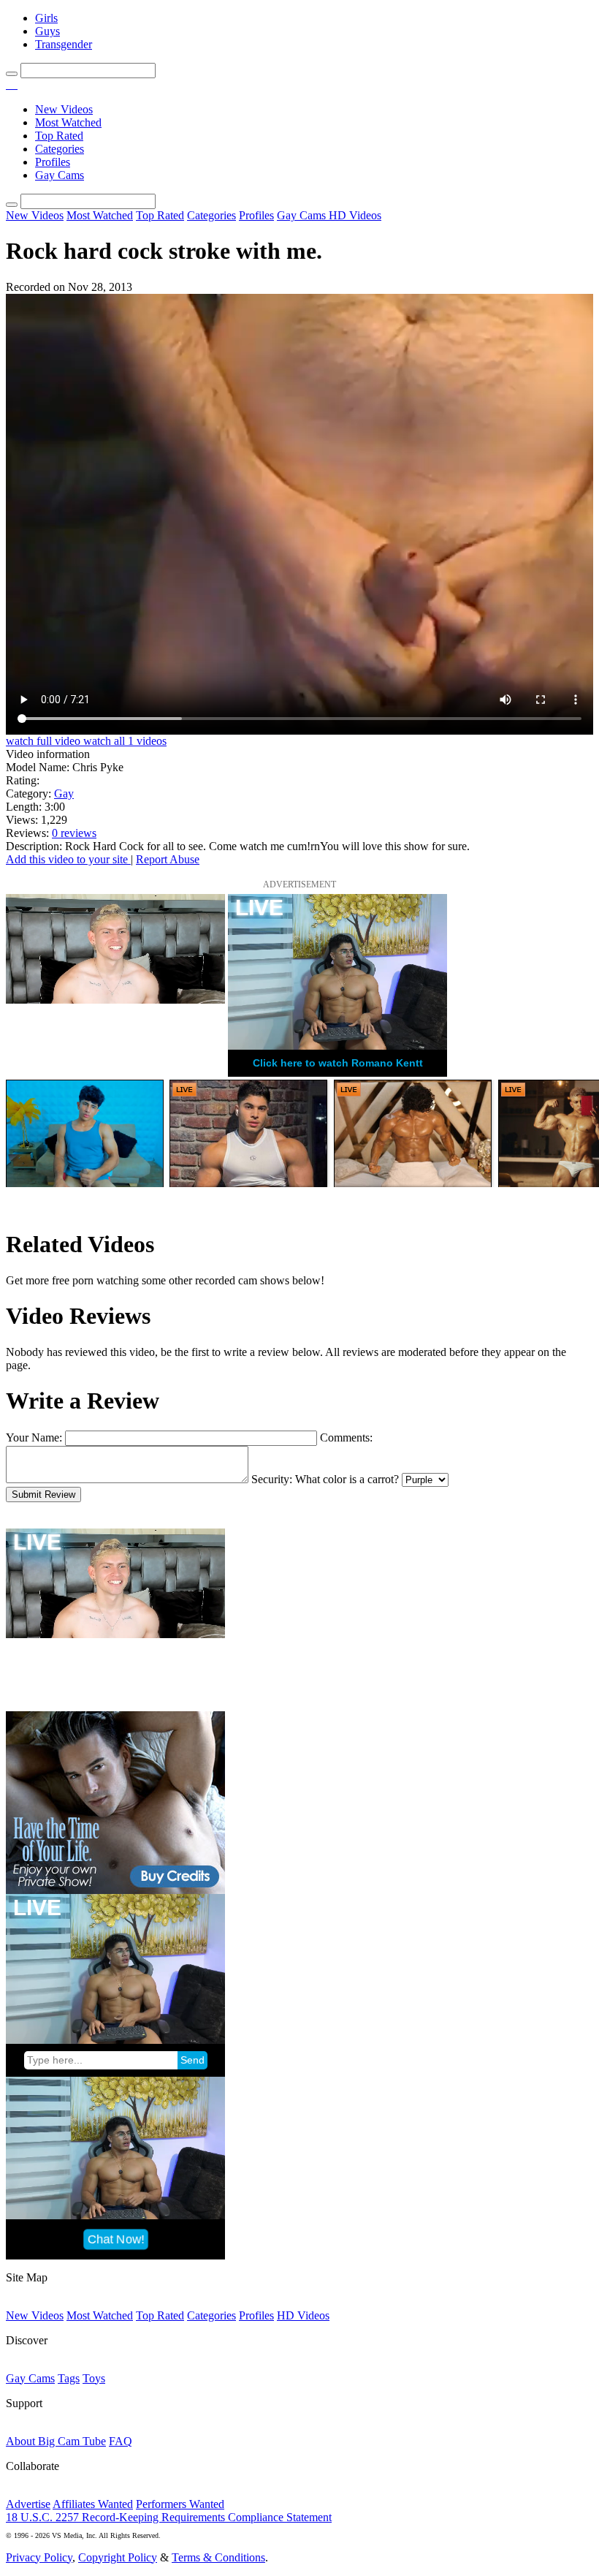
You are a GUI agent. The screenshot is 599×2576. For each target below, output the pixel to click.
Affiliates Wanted (93, 2504)
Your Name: (34, 1437)
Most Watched (68, 122)
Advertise (28, 2504)
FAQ (121, 2441)
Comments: (346, 1437)
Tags (69, 2378)
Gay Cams (60, 175)
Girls (46, 18)
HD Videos (355, 215)
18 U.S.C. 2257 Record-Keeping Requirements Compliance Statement (169, 2517)
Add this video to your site (68, 859)
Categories (60, 149)
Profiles (53, 162)
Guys (47, 31)
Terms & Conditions (218, 2557)
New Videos (64, 109)
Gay (64, 793)
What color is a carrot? (347, 1479)
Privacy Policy (39, 2557)
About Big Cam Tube (56, 2441)
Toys (94, 2378)
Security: (272, 1479)
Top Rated (59, 136)
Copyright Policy (118, 2557)
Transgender (64, 44)
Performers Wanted (180, 2504)
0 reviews (74, 833)
